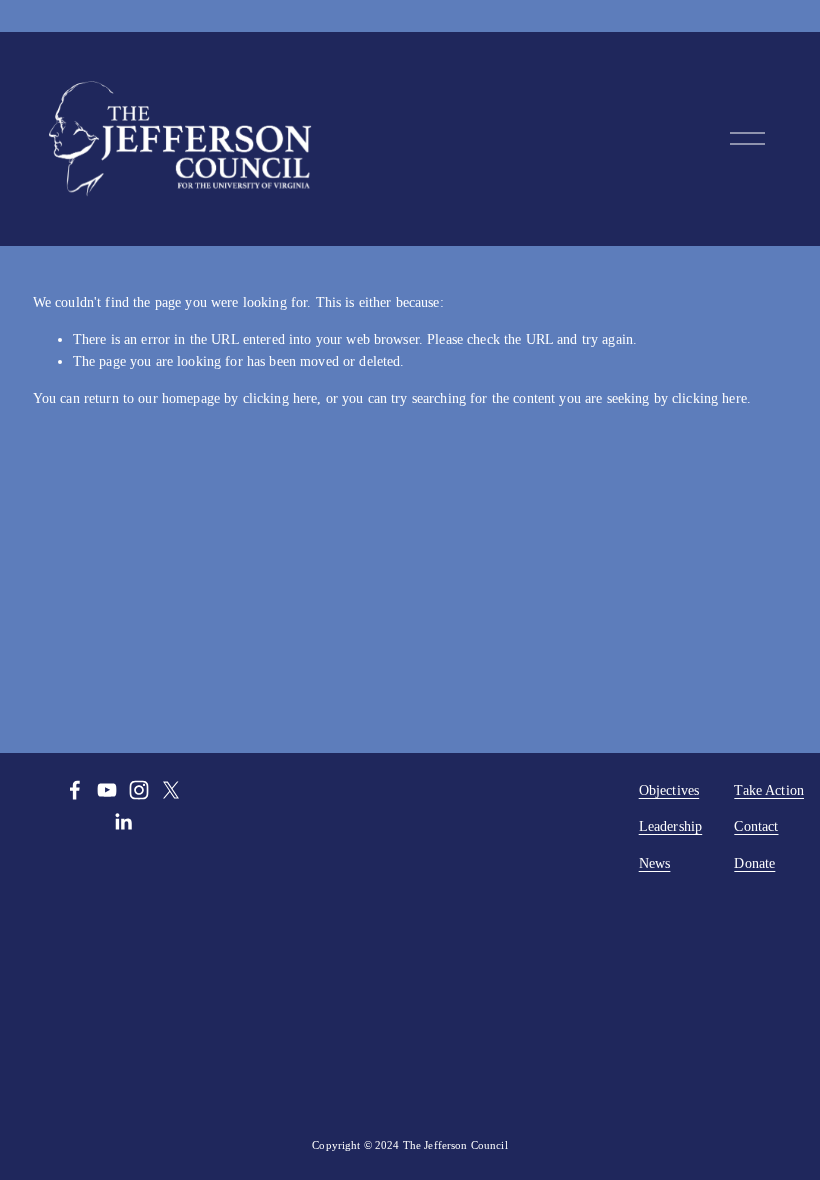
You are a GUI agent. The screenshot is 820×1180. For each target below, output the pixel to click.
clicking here (280, 398)
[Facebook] (75, 790)
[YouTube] (107, 790)
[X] (171, 790)
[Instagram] (139, 790)
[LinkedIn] (123, 822)
